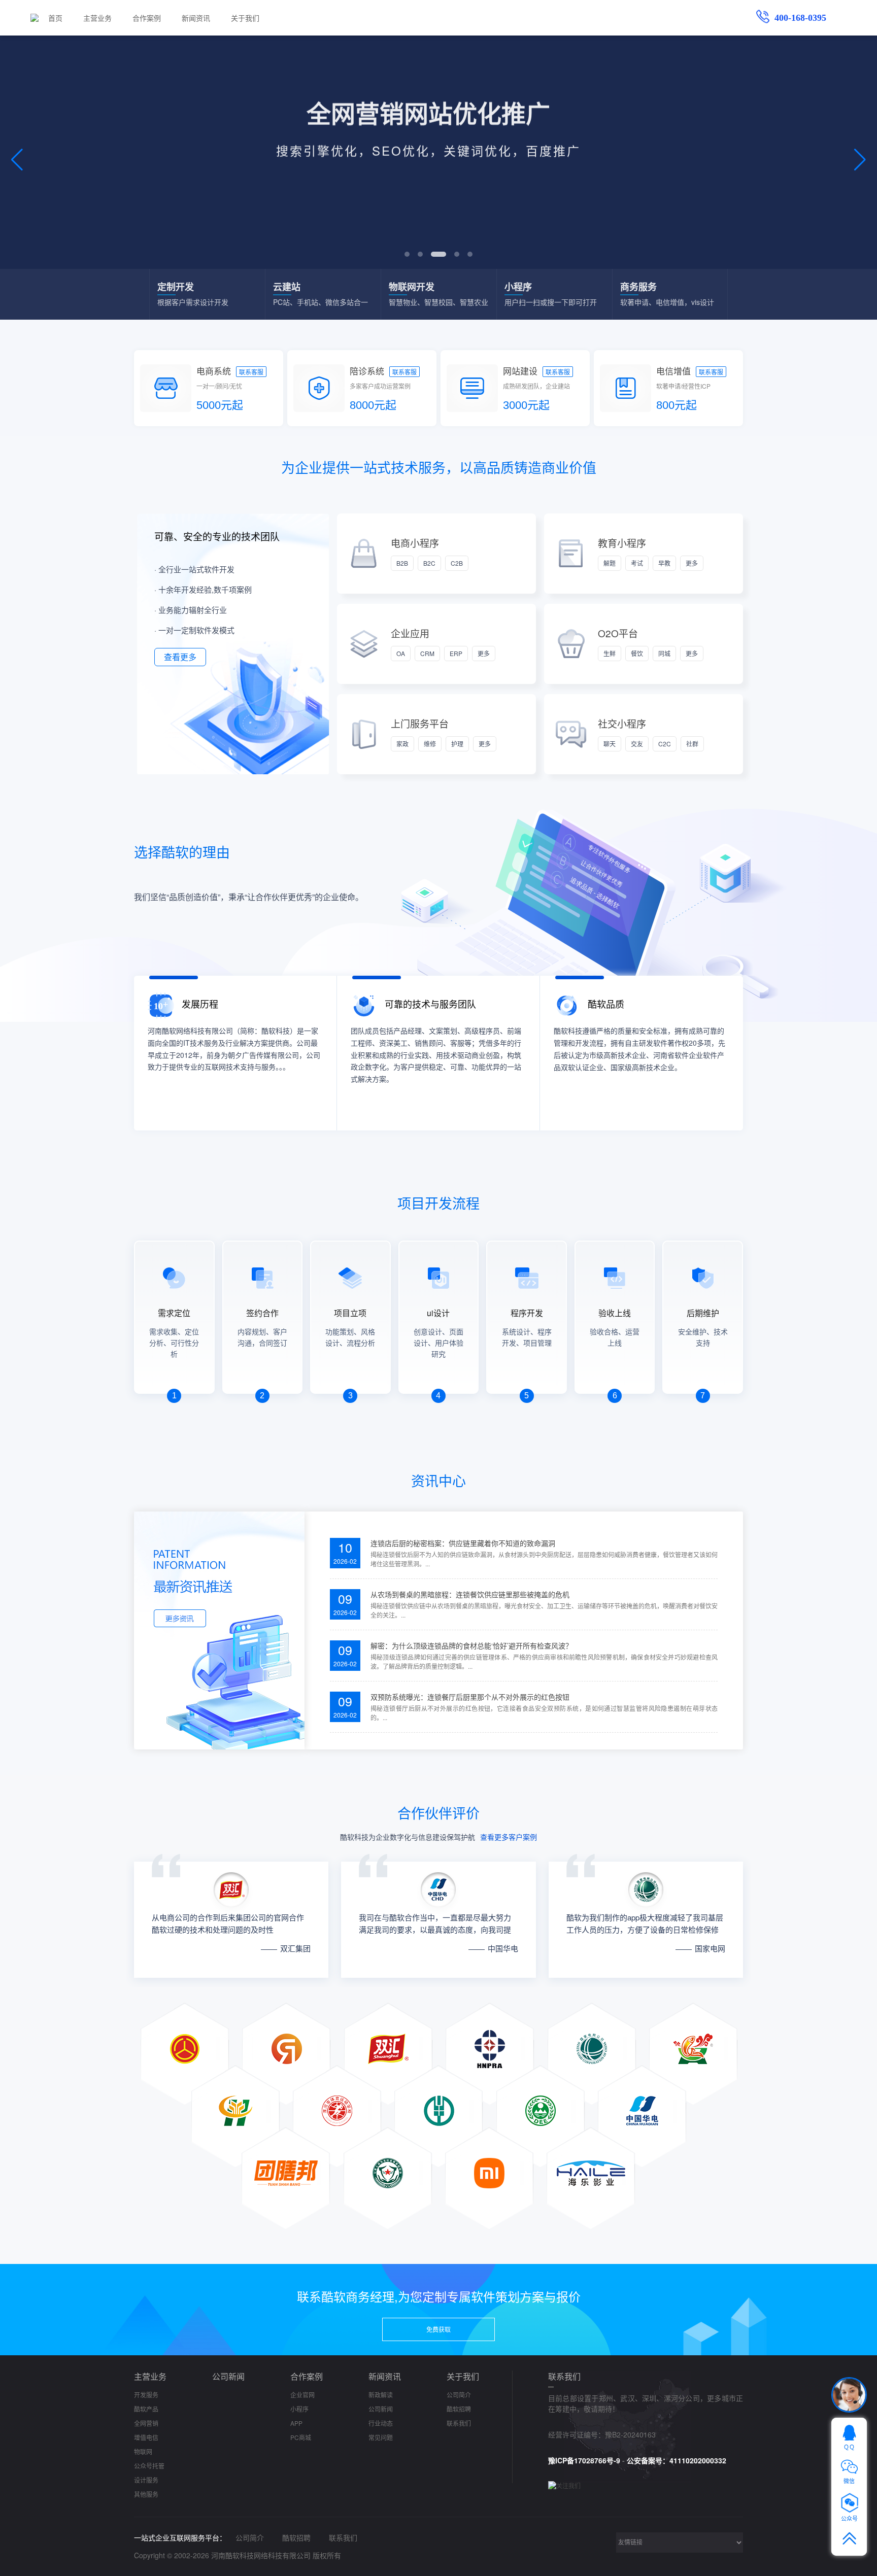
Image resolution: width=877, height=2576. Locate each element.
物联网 (143, 2451)
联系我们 (459, 2423)
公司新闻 (228, 2376)
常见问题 (381, 2437)
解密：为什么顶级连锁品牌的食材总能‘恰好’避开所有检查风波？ (471, 1645)
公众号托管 (149, 2466)
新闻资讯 (196, 18)
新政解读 (381, 2395)
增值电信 (146, 2437)
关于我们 (245, 18)
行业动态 (381, 2423)
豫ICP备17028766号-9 (584, 2460)
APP (296, 2423)
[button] (407, 254)
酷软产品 (146, 2409)
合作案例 (147, 18)
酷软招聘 (459, 2409)
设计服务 (146, 2480)
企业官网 (302, 2395)
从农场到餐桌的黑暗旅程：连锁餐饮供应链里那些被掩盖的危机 (470, 1594)
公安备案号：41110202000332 (677, 2460)
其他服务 (146, 2494)
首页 (55, 18)
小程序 (299, 2409)
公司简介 (459, 2395)
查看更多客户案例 (509, 1837)
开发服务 (146, 2395)
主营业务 (97, 18)
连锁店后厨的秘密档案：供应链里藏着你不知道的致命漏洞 (463, 1543)
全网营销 (146, 2423)
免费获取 (438, 2329)
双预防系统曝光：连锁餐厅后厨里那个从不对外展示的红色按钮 (470, 1697)
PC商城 (301, 2437)
